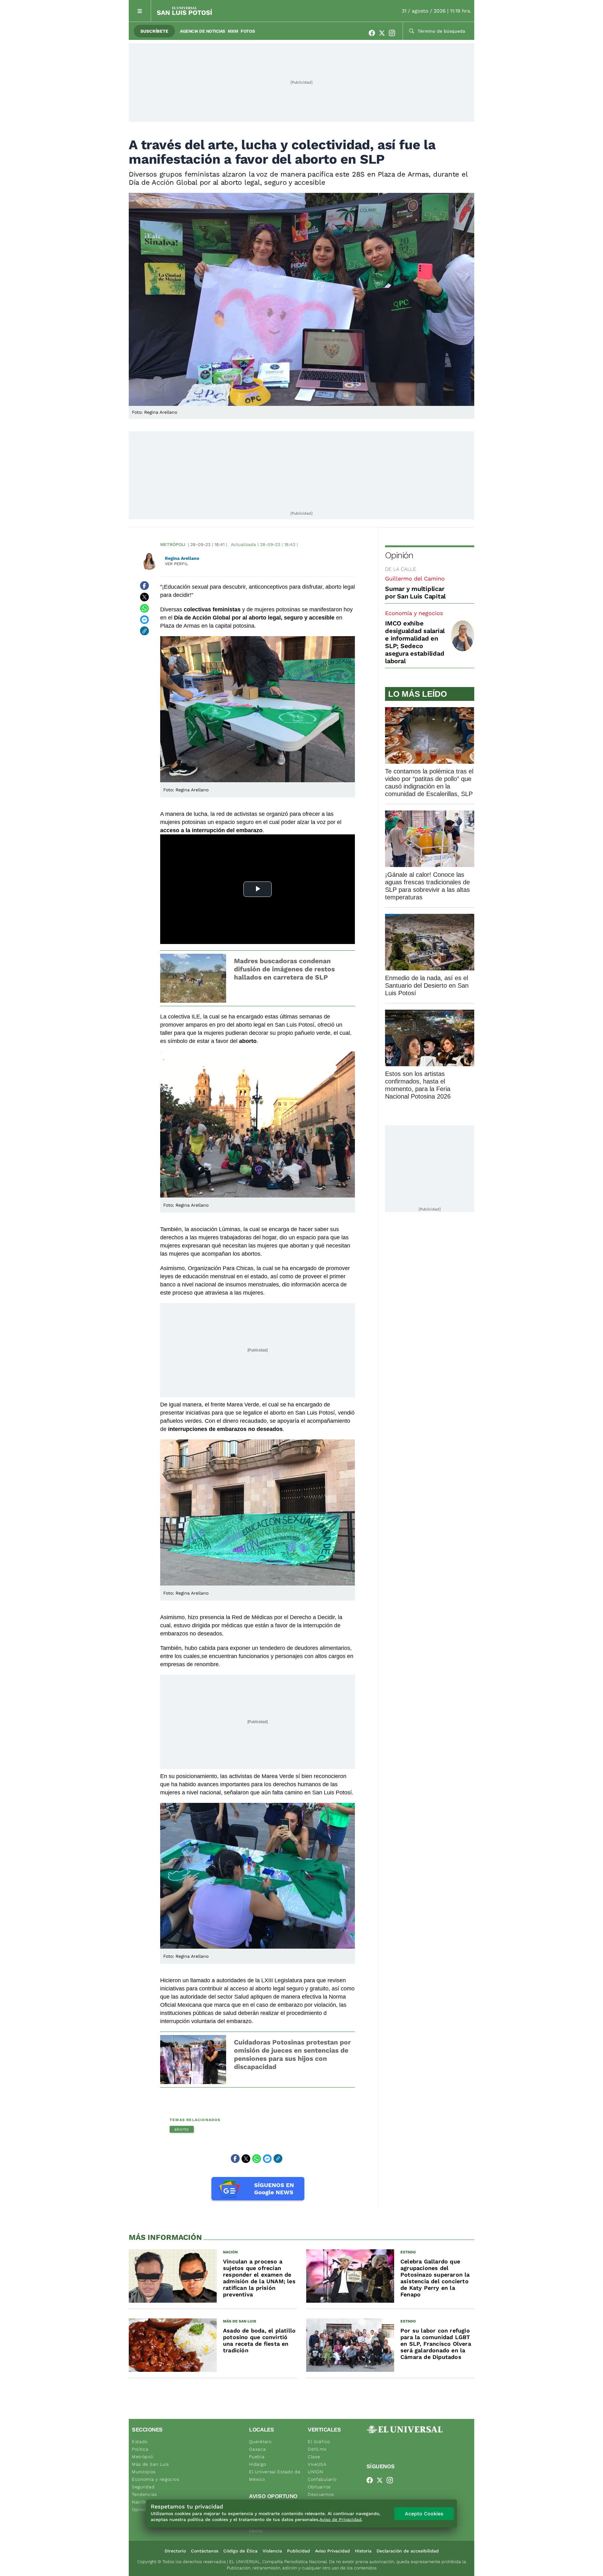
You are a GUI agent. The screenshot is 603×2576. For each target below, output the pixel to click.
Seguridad (143, 2487)
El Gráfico (319, 2442)
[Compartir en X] (144, 597)
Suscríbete (154, 31)
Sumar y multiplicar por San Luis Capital (415, 592)
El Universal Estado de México (275, 2475)
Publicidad (299, 2551)
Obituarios (319, 2487)
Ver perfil (177, 564)
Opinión (399, 555)
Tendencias (144, 2494)
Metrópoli (173, 544)
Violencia (272, 2551)
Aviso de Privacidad (340, 2519)
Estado (140, 2442)
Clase (314, 2457)
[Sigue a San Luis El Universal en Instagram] (394, 33)
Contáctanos (205, 2551)
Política (140, 2449)
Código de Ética (240, 2551)
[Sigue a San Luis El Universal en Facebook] (374, 33)
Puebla (257, 2457)
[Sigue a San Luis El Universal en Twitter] (384, 33)
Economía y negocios (414, 613)
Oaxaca (257, 2449)
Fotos (248, 31)
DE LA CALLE (401, 569)
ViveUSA (317, 2464)
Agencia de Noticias (203, 31)
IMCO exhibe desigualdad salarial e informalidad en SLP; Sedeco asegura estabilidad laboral (415, 642)
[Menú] (140, 11)
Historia (363, 2551)
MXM (233, 31)
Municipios (144, 2472)
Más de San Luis (150, 2464)
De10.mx (317, 2449)
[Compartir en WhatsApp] (144, 608)
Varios (256, 2531)
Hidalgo (258, 2464)
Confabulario (322, 2479)
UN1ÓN (315, 2472)
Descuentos (321, 2494)
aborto (182, 2129)
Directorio (175, 2551)
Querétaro (260, 2442)
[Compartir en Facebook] (144, 586)
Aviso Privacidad (332, 2551)
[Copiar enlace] (144, 631)
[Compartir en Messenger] (144, 619)
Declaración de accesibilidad (408, 2551)
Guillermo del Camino (415, 579)
